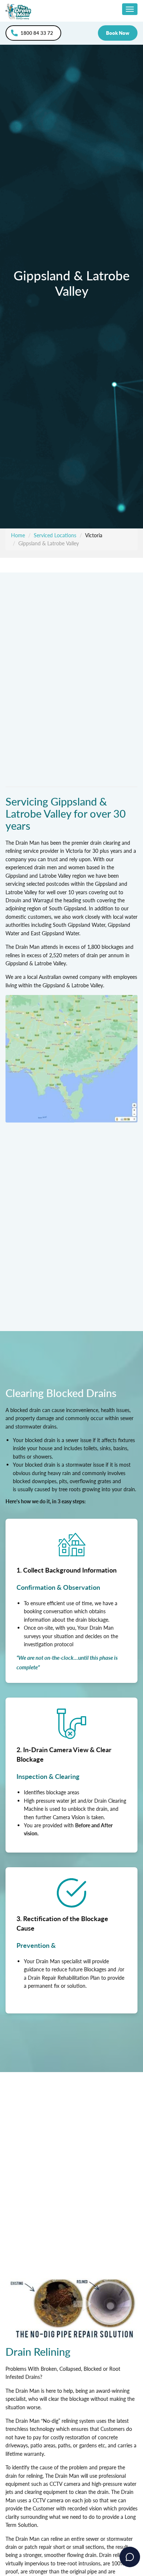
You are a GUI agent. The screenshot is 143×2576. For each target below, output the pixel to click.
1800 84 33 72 (37, 33)
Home (18, 535)
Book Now (118, 33)
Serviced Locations (55, 535)
